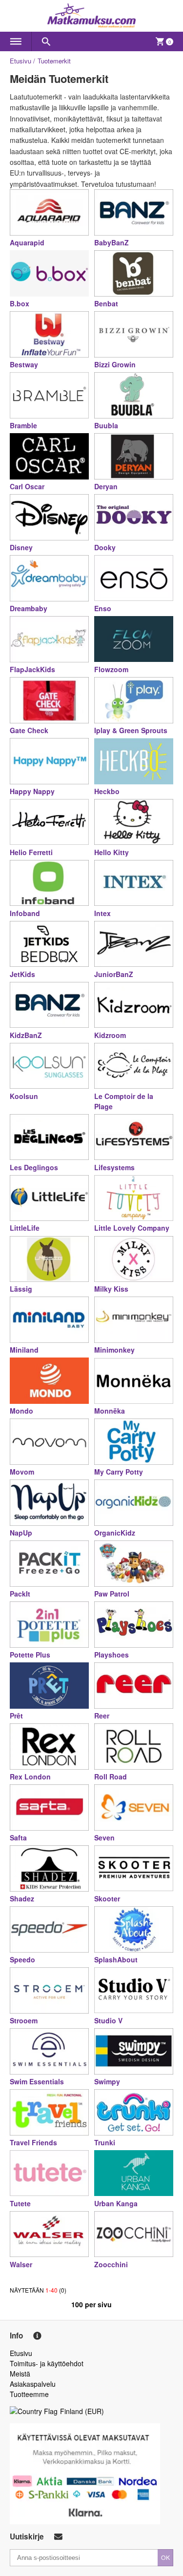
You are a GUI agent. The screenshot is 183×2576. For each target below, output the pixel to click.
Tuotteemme (29, 2394)
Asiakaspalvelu (33, 2384)
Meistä (20, 2374)
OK (165, 2557)
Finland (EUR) (82, 2411)
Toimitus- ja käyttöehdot (47, 2363)
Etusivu (20, 61)
